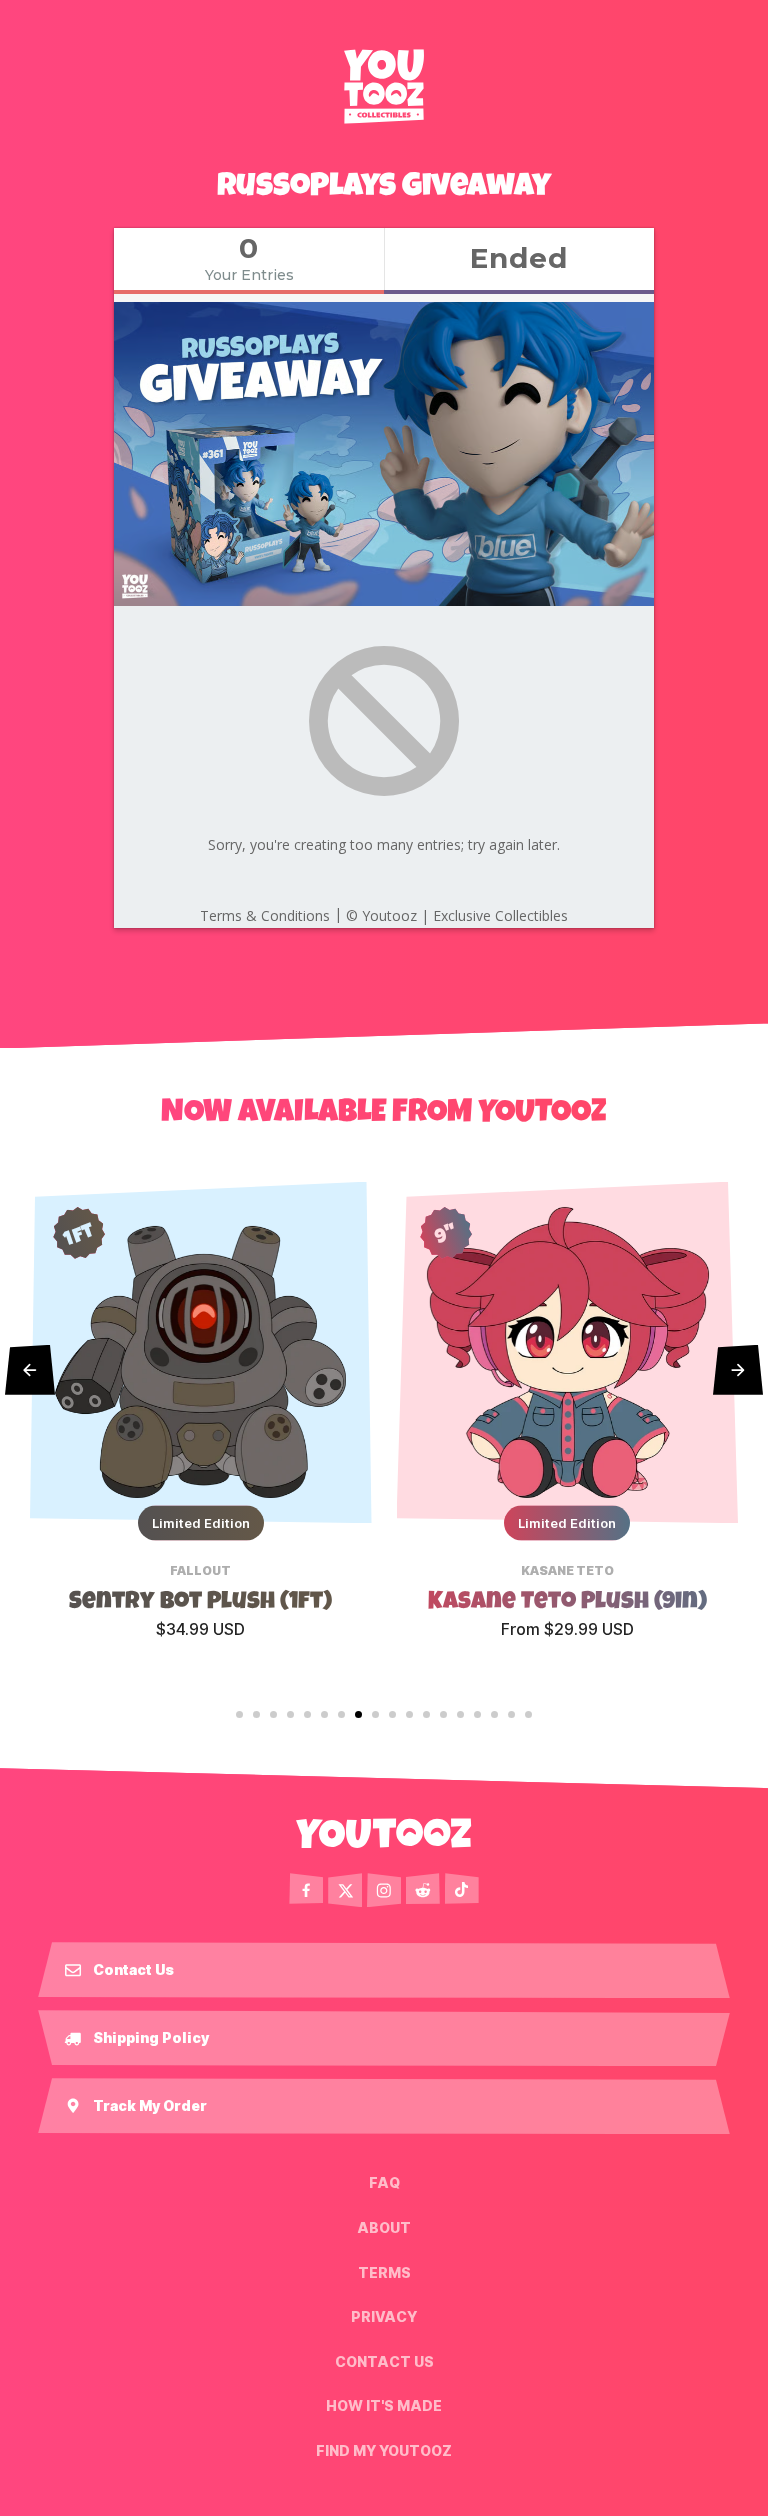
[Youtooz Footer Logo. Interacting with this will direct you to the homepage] (384, 1833)
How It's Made (384, 2406)
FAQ (384, 2183)
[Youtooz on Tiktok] (462, 1890)
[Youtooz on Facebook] (306, 1890)
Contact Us (384, 2362)
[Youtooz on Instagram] (384, 1890)
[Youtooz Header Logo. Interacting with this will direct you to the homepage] (384, 86)
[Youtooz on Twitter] (345, 1890)
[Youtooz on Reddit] (423, 1890)
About (384, 2228)
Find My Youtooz (384, 2451)
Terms (384, 2272)
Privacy (384, 2317)
